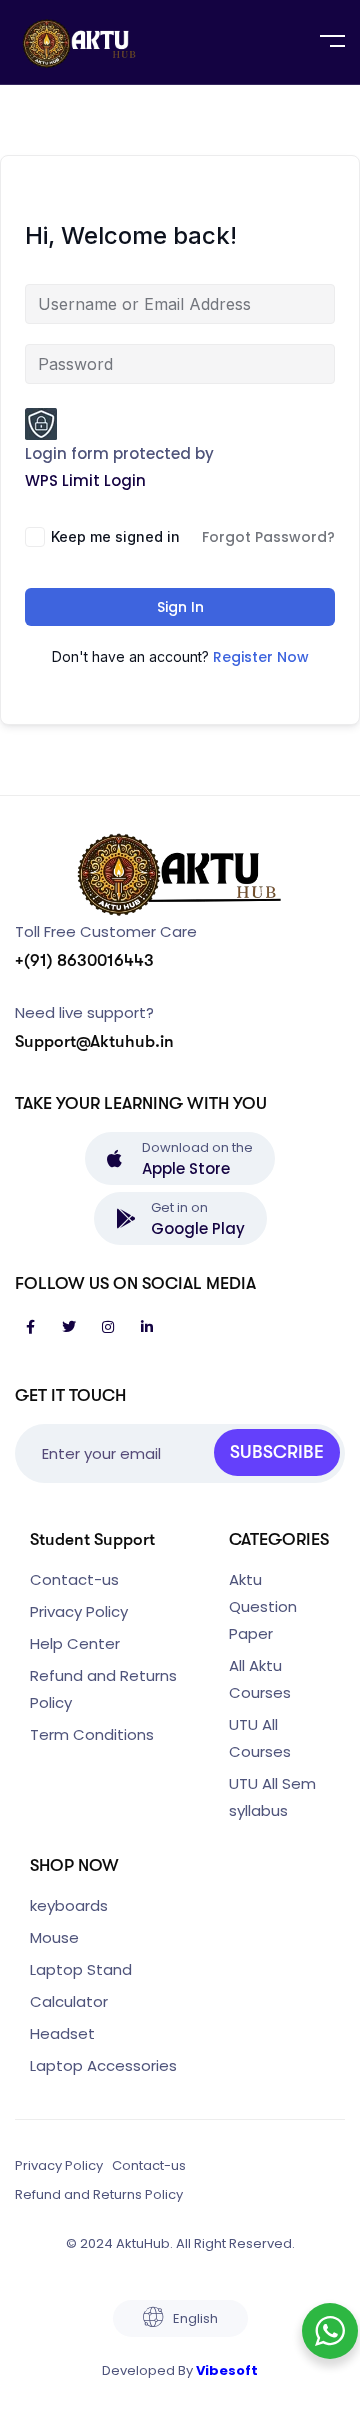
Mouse (54, 1937)
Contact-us (74, 1579)
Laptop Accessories (103, 2065)
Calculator (69, 2001)
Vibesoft (227, 2370)
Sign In (180, 607)
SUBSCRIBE (277, 1452)
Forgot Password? (268, 537)
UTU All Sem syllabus (272, 1797)
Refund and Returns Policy (103, 1689)
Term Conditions (92, 1734)
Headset (62, 2033)
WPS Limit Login (85, 480)
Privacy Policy (79, 1611)
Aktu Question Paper (263, 1606)
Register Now (261, 657)
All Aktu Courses (260, 1679)
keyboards (69, 1905)
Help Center (75, 1643)
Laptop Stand (81, 1969)
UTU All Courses (260, 1738)
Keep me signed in (115, 536)
